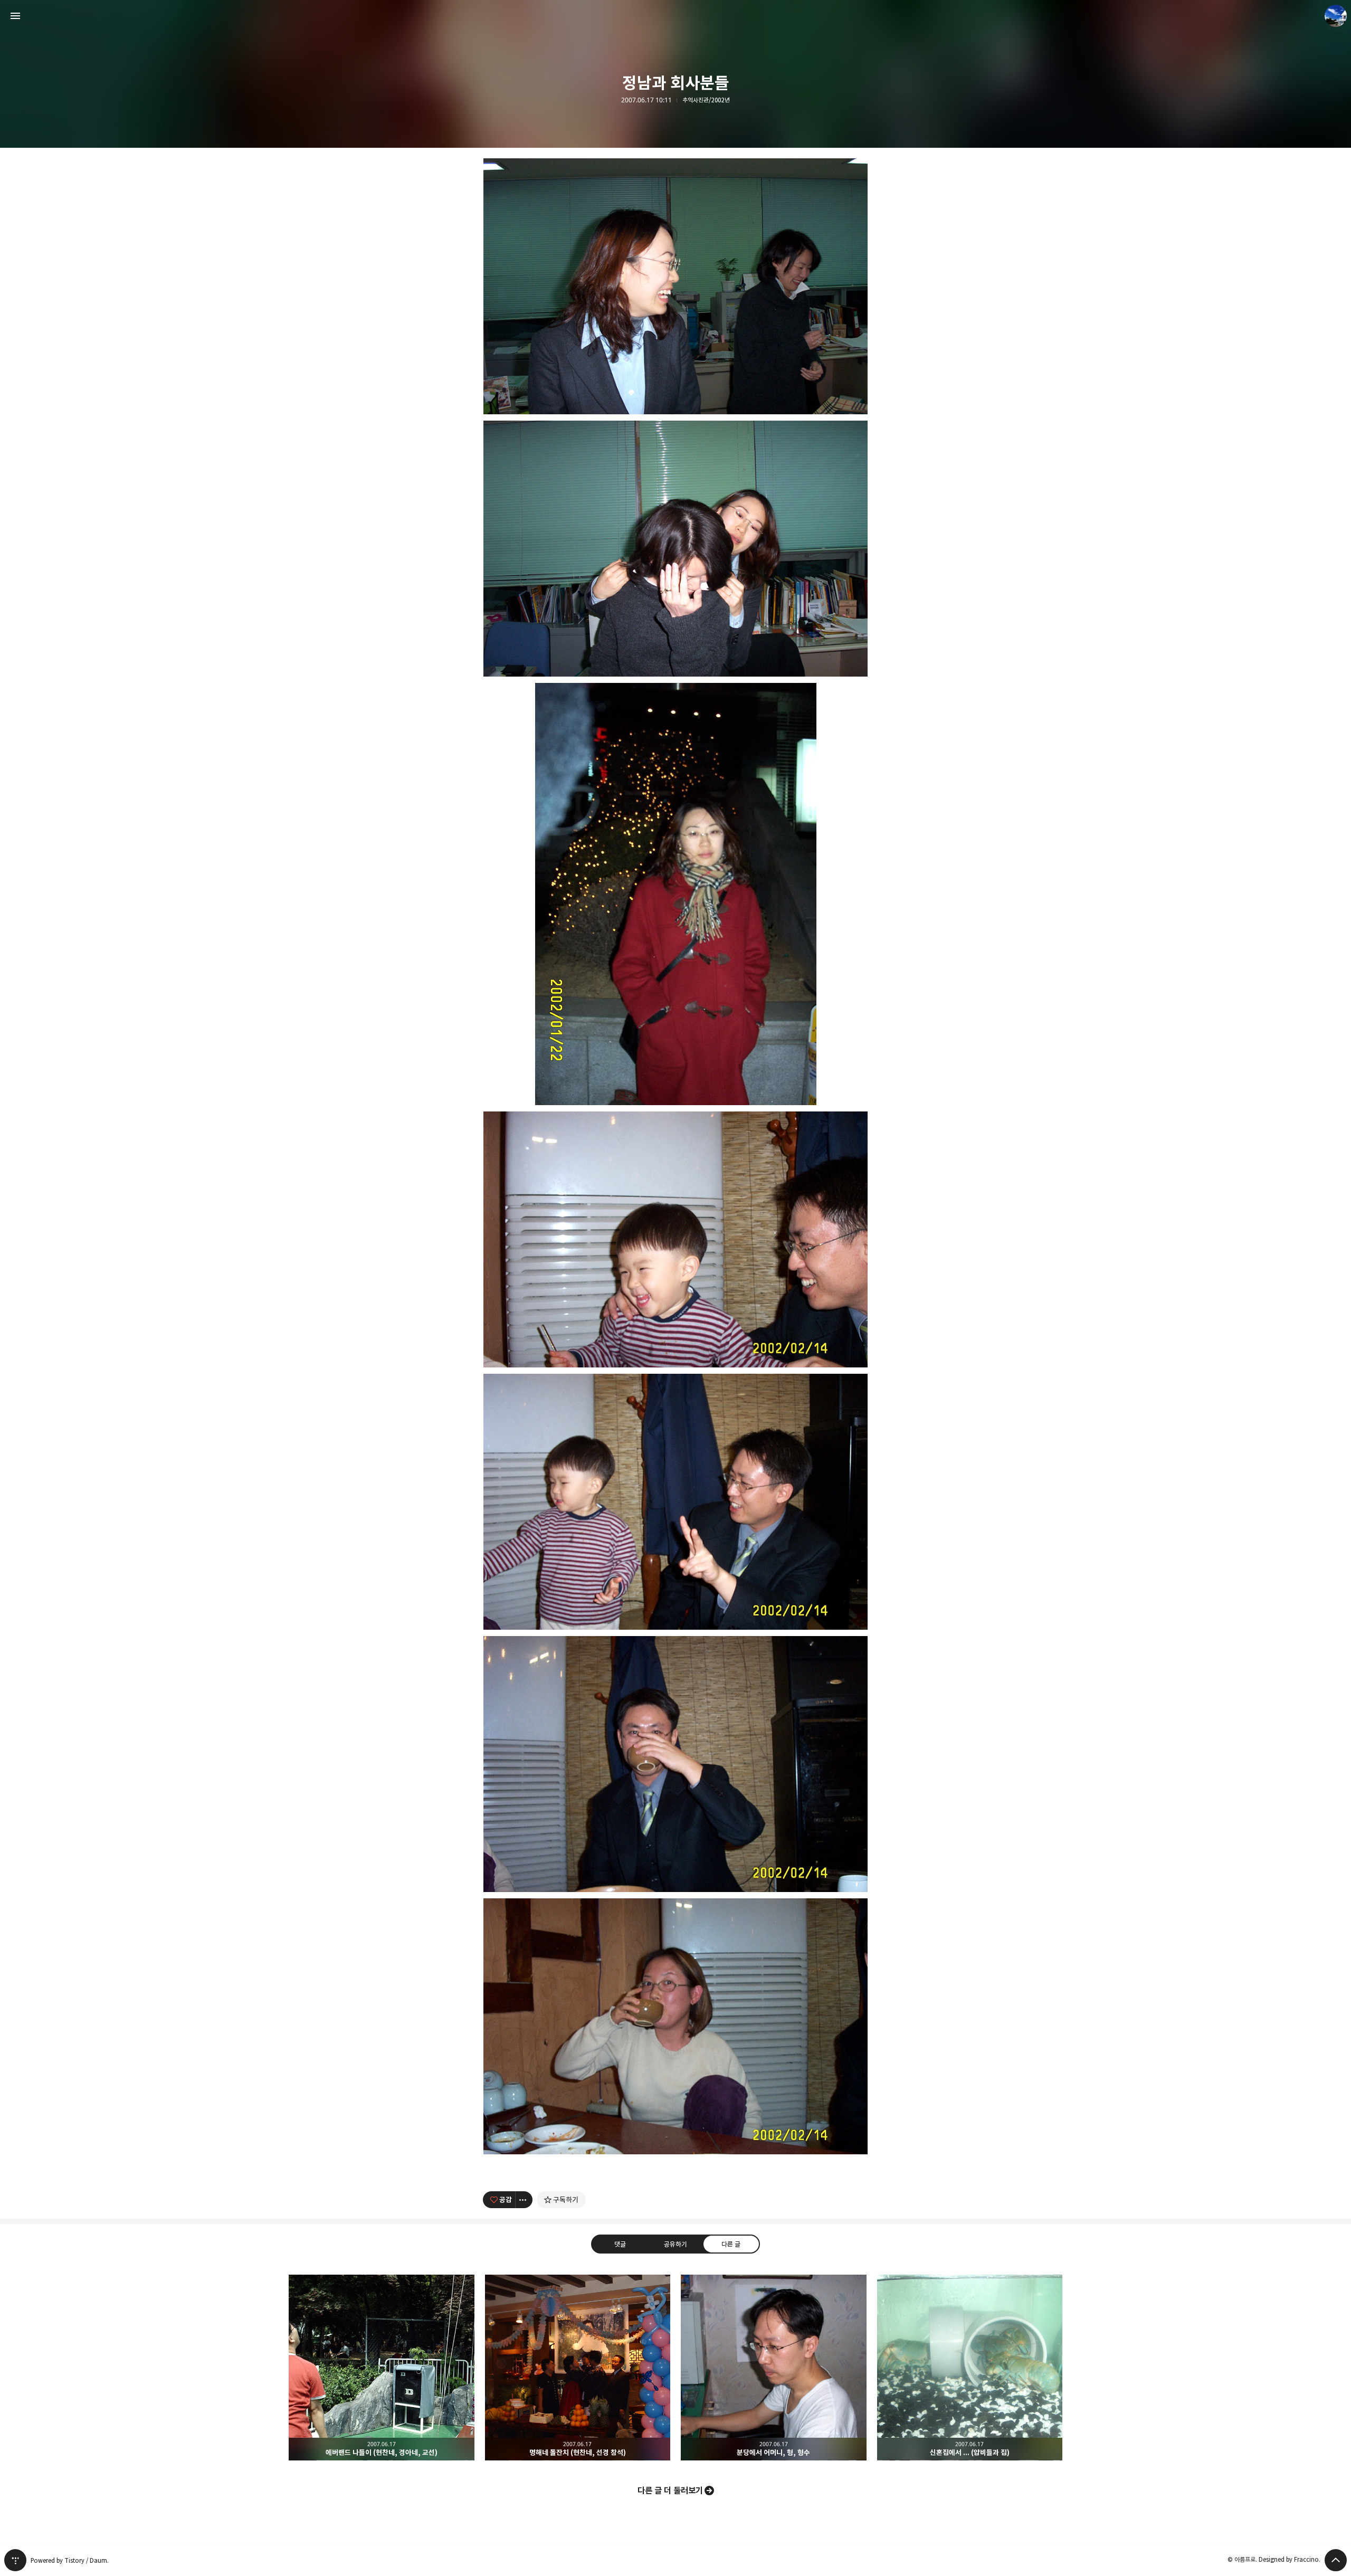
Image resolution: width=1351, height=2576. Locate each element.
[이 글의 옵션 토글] (524, 2200)
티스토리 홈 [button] (15, 2560)
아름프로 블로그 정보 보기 (1336, 16)
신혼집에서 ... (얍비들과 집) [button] (970, 2368)
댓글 (620, 2244)
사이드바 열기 (15, 16)
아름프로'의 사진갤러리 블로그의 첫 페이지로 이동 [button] (675, 16)
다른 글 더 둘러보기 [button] (670, 2491)
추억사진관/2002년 (706, 100)
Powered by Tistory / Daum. (70, 2560)
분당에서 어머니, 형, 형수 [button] (774, 2368)
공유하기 (675, 2244)
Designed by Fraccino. (1290, 2559)
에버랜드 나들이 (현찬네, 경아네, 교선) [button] (382, 2368)
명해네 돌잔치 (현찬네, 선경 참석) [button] (578, 2368)
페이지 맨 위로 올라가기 (1336, 2560)
